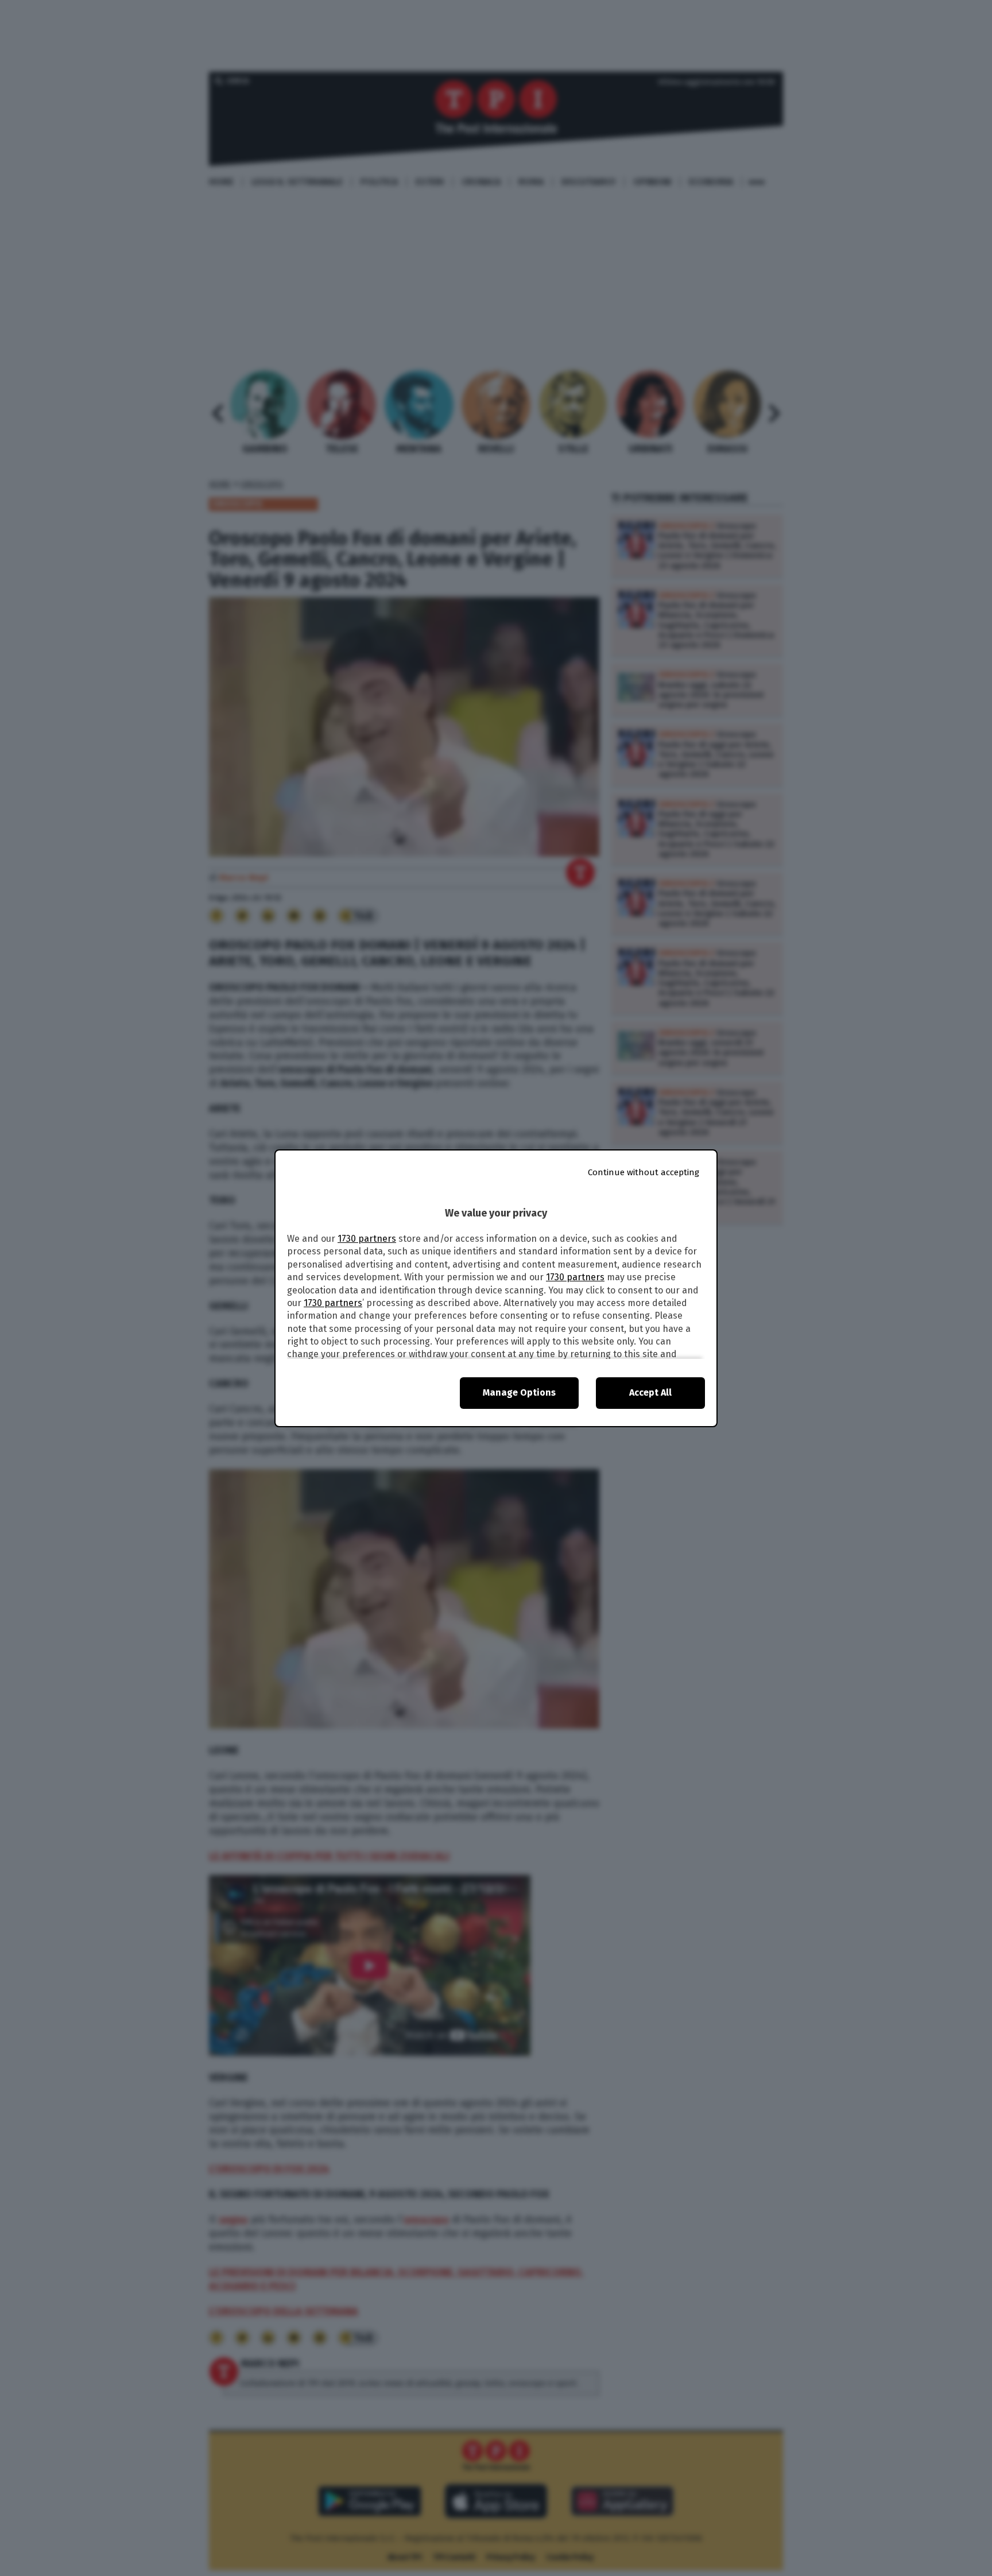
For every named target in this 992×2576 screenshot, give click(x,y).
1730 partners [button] (367, 1239)
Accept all (650, 1392)
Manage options (519, 1392)
